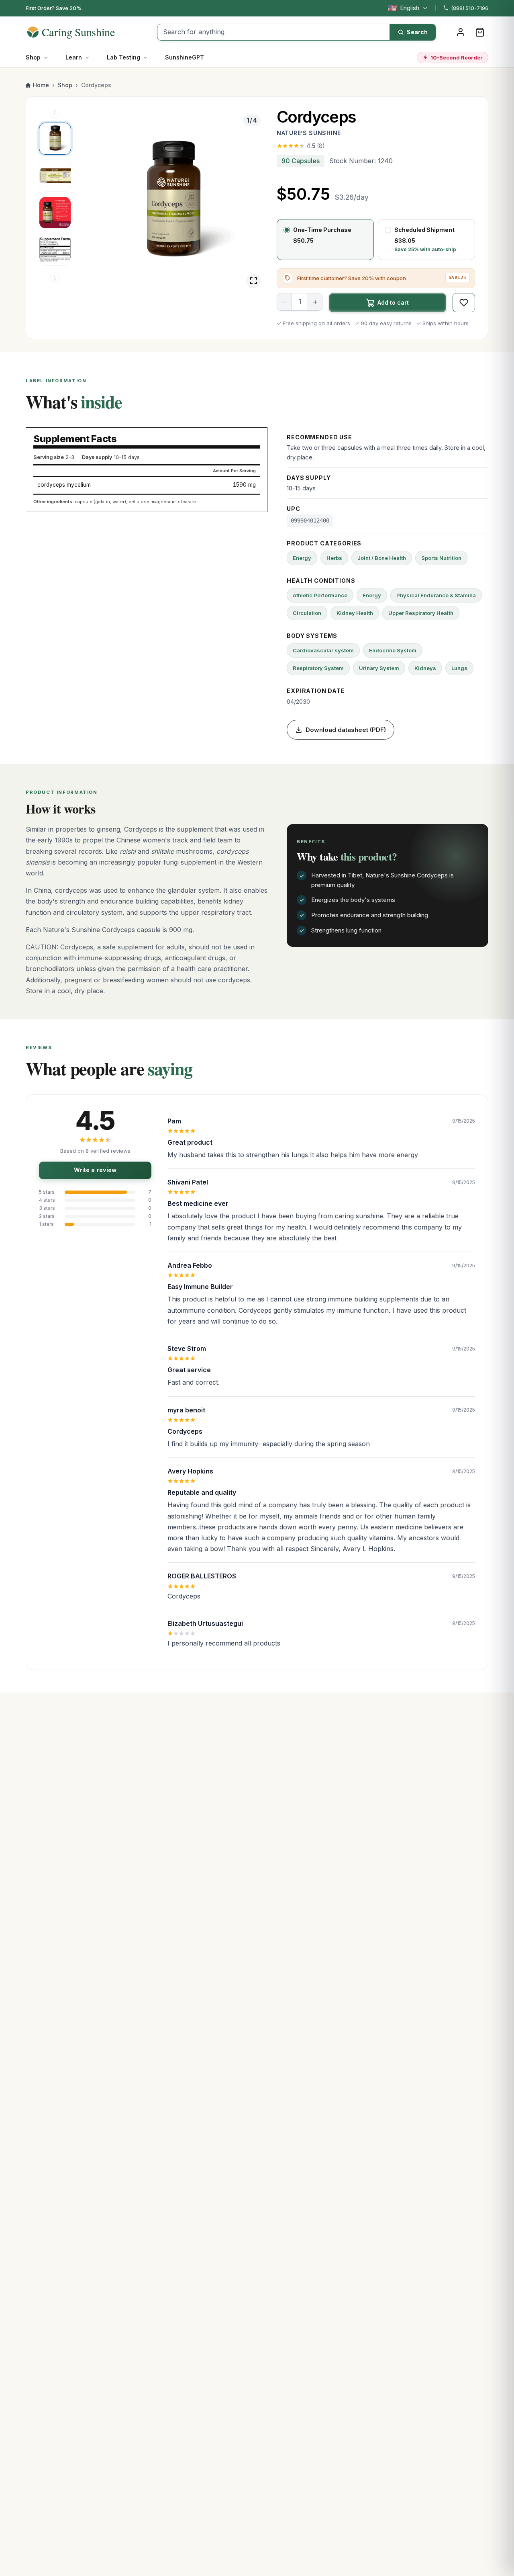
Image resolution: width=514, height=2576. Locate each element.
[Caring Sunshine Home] (85, 32)
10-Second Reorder (457, 57)
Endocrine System (393, 650)
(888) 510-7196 (470, 8)
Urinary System (379, 668)
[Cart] (480, 32)
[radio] (325, 240)
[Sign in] (461, 32)
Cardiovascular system (323, 650)
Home (41, 85)
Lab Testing (123, 57)
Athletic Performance (320, 595)
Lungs (459, 668)
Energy (302, 558)
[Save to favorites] (464, 303)
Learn (74, 57)
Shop (33, 57)
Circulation (307, 613)
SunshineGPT (185, 57)
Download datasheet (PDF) (346, 730)
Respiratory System (318, 668)
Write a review (95, 1170)
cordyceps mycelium (64, 485)
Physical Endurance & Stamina (436, 595)
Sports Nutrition (441, 558)
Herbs (334, 558)
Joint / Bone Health (382, 558)
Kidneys (425, 668)
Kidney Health (355, 613)
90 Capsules (301, 161)
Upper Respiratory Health (421, 613)
